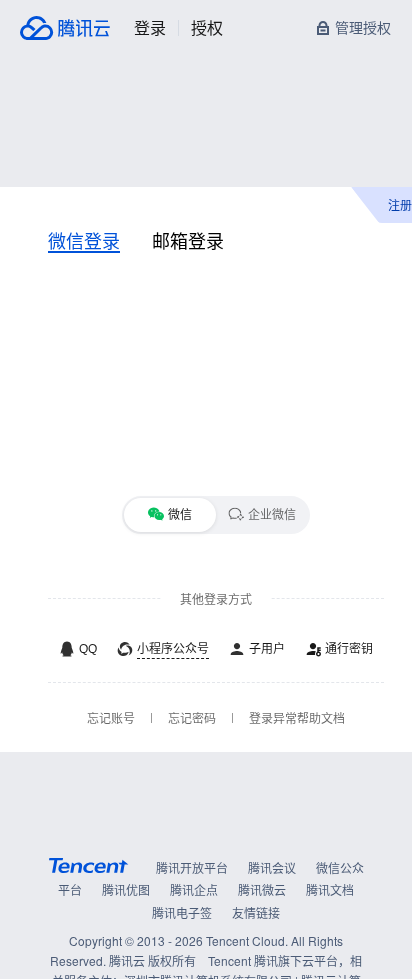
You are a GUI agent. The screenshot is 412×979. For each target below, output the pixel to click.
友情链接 (256, 912)
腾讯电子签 (182, 912)
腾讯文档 (330, 889)
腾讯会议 (272, 867)
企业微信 (272, 515)
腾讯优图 (126, 889)
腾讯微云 (262, 889)
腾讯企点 (194, 889)
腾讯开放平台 (192, 867)
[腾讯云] (65, 28)
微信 (180, 515)
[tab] (84, 240)
